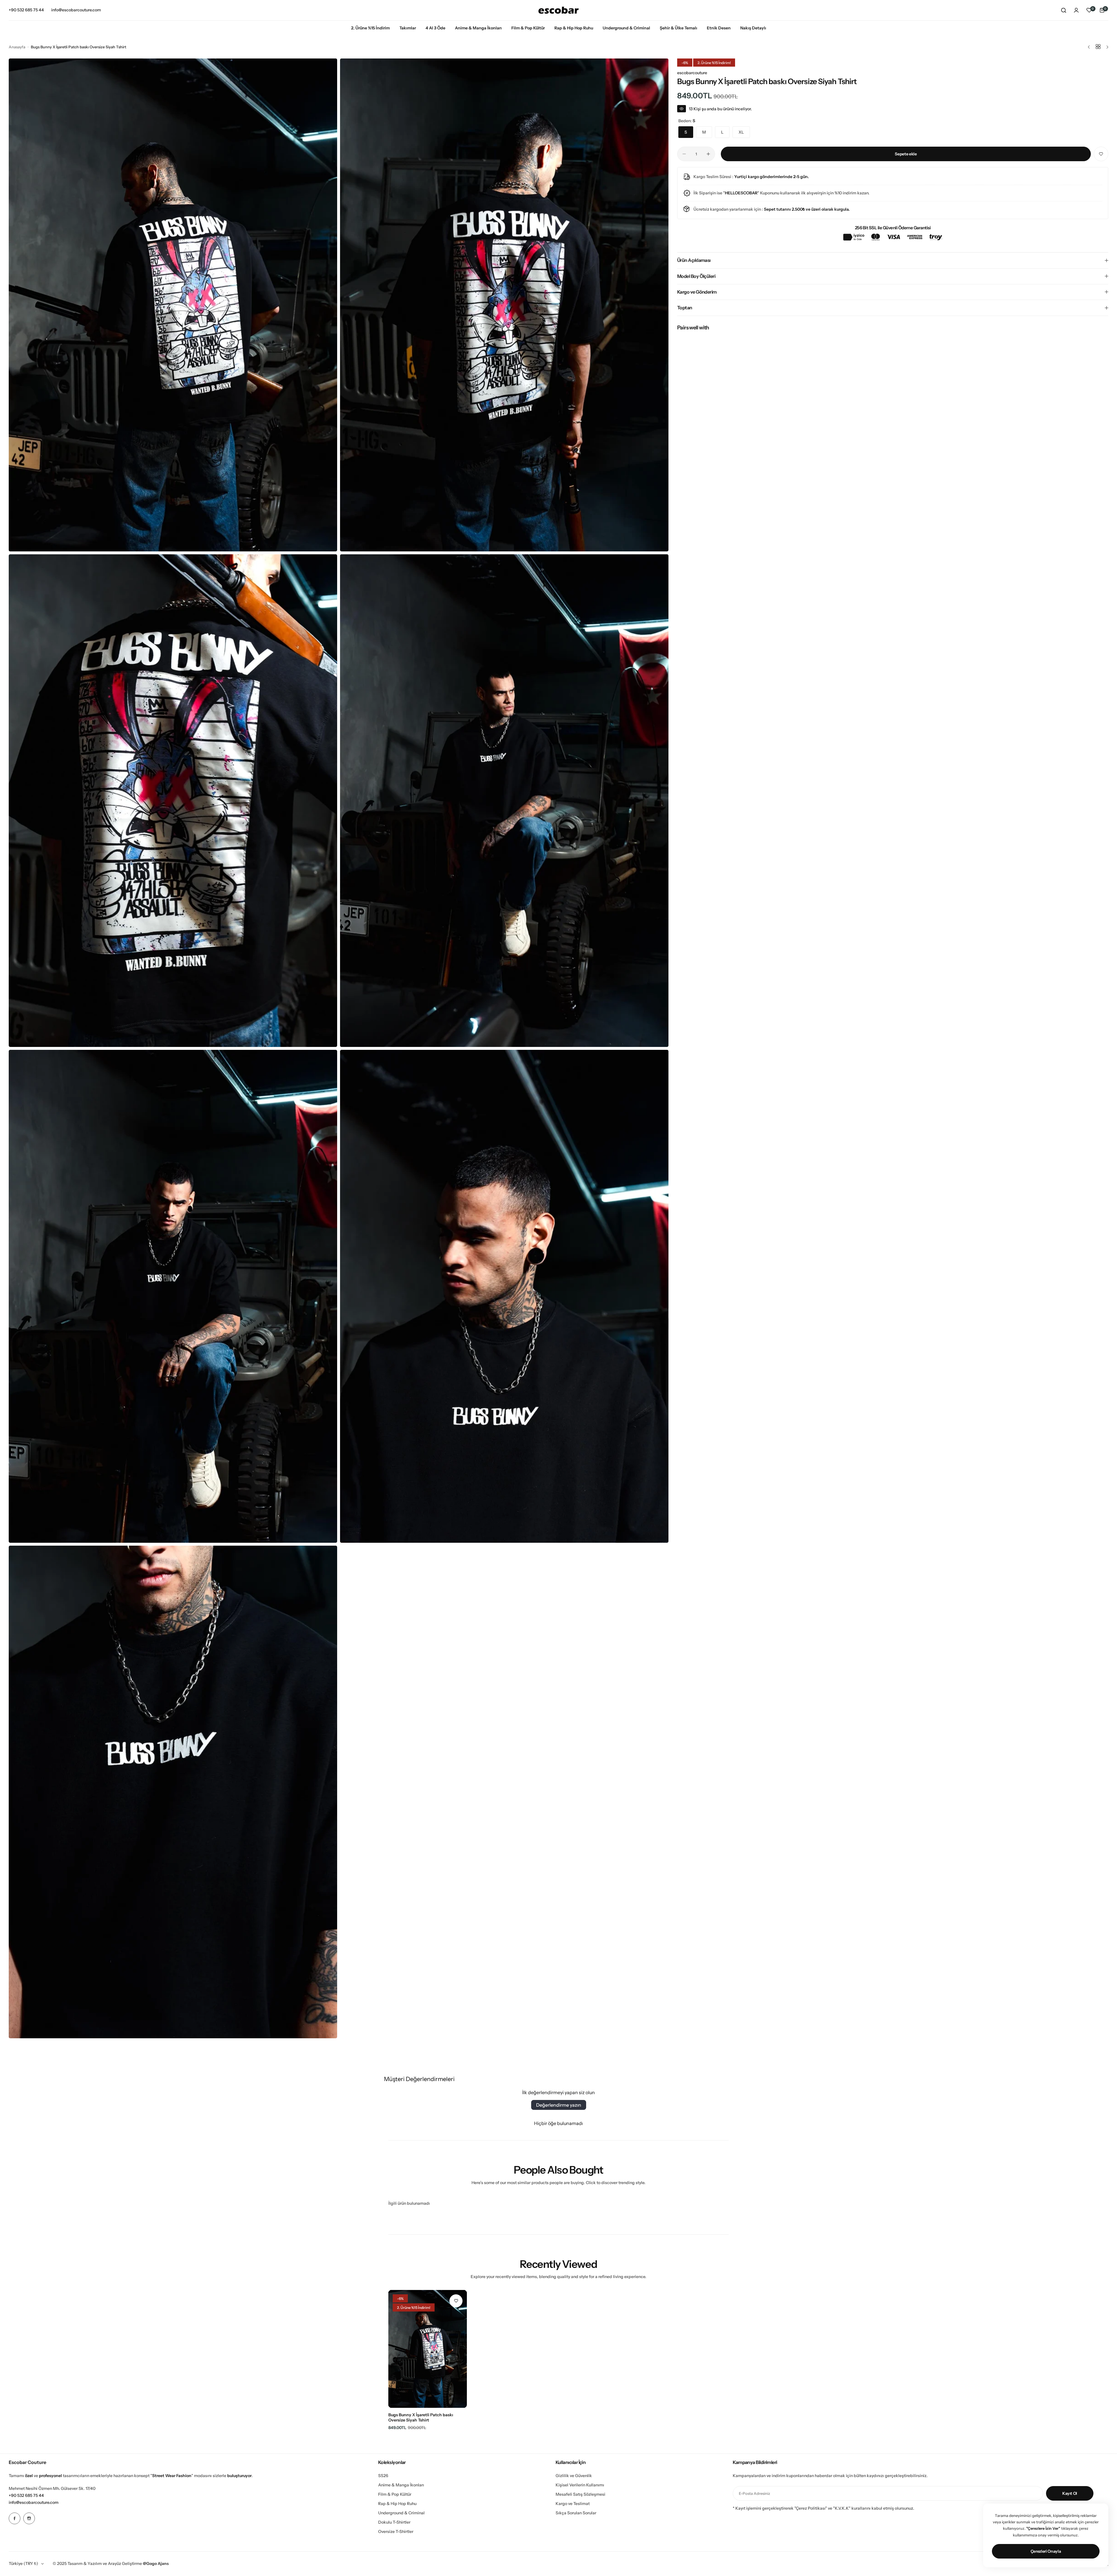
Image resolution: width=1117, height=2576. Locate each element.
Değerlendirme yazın (559, 2105)
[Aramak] (1063, 10)
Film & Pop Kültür (395, 2494)
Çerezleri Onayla (1046, 2551)
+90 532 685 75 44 (26, 2495)
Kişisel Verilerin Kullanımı (580, 2485)
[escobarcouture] (558, 10)
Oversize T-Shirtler (396, 2531)
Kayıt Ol (1070, 2493)
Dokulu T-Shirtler (394, 2522)
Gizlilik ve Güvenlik (574, 2476)
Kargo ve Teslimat (573, 2504)
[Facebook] (15, 2518)
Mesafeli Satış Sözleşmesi (580, 2494)
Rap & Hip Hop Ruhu (397, 2504)
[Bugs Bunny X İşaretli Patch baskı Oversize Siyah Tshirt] (428, 2349)
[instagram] (29, 2518)
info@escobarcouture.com (34, 2502)
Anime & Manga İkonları (401, 2485)
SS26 (383, 2476)
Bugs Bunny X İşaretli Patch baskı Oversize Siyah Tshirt (421, 2417)
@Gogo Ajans (156, 2563)
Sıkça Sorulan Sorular (576, 2513)
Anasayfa (17, 47)
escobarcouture (692, 73)
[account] (1076, 10)
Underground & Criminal (401, 2513)
